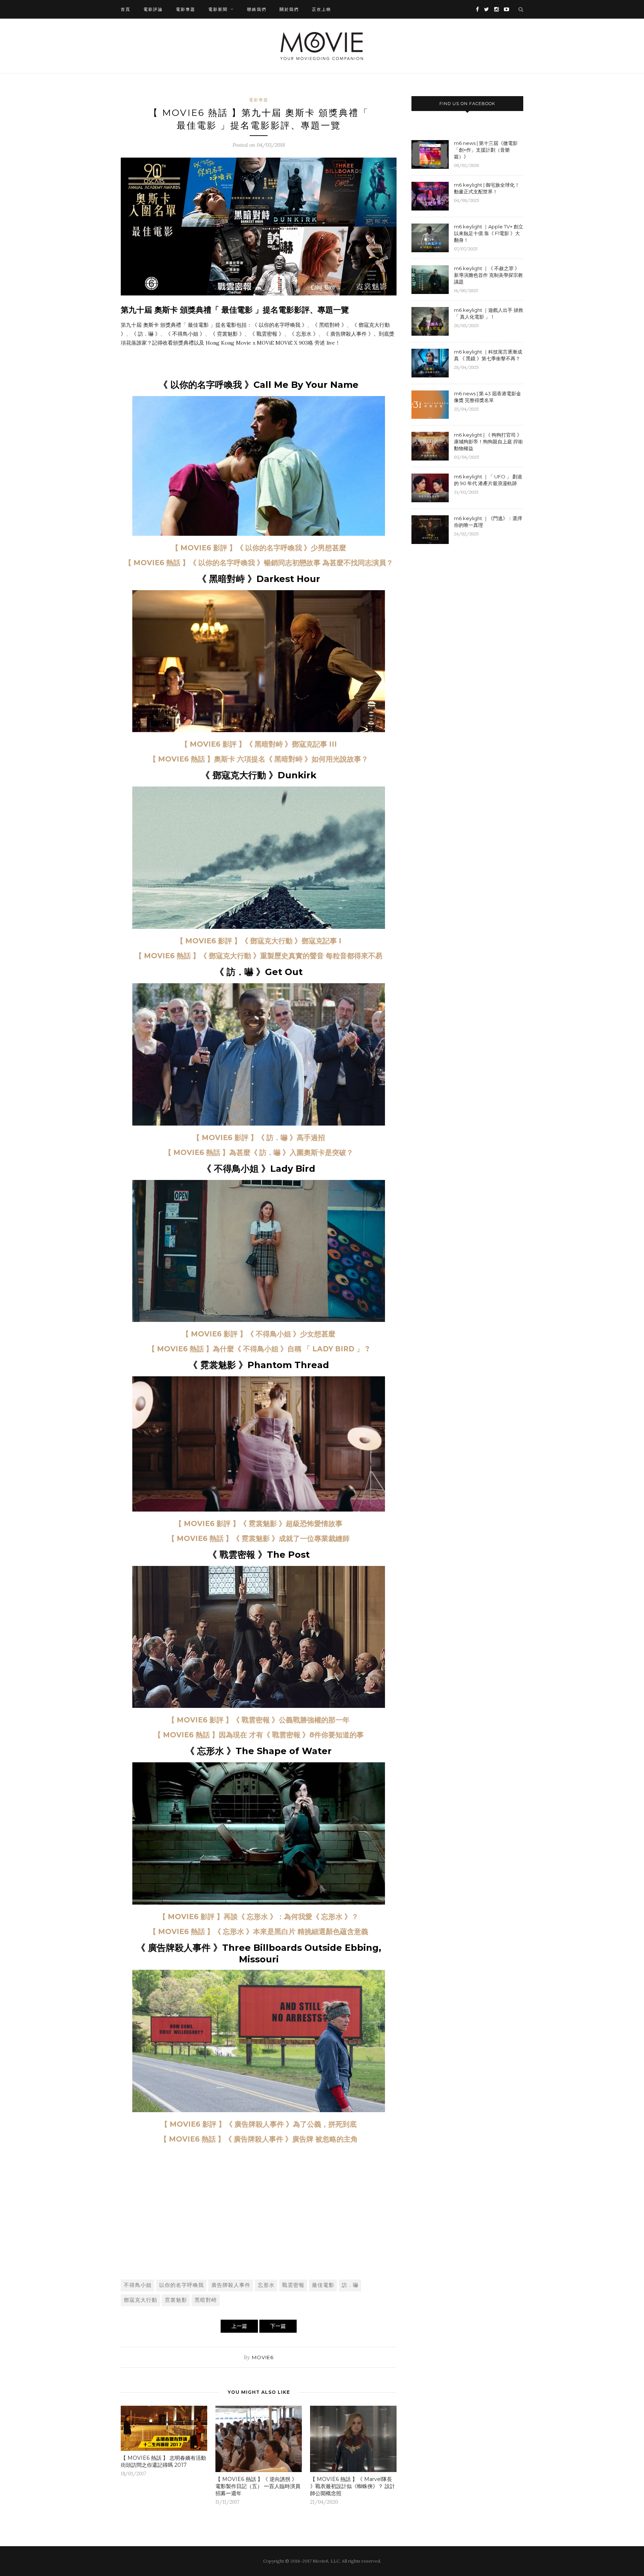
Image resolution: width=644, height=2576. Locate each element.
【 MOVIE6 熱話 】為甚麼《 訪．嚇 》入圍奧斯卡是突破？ (259, 1153)
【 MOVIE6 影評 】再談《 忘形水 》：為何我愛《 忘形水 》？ (259, 1917)
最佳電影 (323, 2285)
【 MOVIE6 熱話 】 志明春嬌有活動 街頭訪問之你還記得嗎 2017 (163, 2461)
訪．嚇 (350, 2285)
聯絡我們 (257, 9)
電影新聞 (218, 9)
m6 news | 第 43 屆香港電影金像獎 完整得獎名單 (487, 397)
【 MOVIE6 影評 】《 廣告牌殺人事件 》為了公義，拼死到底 (259, 2124)
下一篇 (278, 2326)
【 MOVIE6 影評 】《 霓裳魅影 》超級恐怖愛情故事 (259, 1524)
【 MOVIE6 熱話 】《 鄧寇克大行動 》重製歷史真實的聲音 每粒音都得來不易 (259, 956)
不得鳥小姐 (138, 2285)
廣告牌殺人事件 (231, 2285)
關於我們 (289, 9)
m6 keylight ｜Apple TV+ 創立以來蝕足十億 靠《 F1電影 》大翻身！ (489, 233)
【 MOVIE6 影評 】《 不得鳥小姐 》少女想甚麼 (259, 1334)
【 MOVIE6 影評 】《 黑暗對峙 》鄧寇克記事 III (259, 744)
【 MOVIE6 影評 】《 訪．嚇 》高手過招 (259, 1138)
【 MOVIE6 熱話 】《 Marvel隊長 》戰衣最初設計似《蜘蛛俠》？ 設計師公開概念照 (353, 2486)
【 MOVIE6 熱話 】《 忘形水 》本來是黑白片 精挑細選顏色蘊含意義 (259, 1932)
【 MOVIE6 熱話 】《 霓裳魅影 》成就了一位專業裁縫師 (259, 1539)
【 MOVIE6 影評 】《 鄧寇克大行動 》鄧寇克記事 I (259, 941)
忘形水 (266, 2285)
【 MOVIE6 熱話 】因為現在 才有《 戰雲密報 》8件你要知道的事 (259, 1735)
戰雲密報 (293, 2285)
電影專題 (186, 9)
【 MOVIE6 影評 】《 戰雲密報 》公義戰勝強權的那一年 (259, 1720)
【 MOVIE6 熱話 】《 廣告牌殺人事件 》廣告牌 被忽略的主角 (259, 2139)
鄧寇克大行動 (141, 2300)
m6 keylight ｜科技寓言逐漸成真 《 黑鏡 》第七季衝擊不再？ (488, 355)
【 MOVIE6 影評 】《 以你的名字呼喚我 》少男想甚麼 (259, 548)
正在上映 (322, 9)
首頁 (126, 9)
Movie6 (263, 2357)
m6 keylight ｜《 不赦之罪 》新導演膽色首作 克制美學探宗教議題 (488, 275)
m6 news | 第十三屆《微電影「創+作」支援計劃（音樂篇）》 (486, 150)
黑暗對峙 (206, 2300)
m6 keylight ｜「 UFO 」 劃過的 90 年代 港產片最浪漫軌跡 (488, 480)
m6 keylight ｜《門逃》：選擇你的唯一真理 (488, 522)
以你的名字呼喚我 (181, 2285)
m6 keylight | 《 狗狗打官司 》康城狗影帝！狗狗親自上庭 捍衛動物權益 (488, 442)
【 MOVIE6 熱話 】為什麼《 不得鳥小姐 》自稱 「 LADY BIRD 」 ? (259, 1349)
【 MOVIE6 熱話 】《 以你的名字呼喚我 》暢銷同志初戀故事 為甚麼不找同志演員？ (259, 563)
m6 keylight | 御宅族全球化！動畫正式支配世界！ (487, 188)
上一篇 (239, 2326)
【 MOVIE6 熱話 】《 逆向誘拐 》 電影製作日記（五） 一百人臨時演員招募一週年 (258, 2486)
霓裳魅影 (176, 2300)
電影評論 (153, 9)
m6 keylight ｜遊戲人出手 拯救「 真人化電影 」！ (489, 313)
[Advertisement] (259, 2218)
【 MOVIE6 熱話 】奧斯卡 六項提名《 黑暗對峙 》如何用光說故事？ (259, 759)
